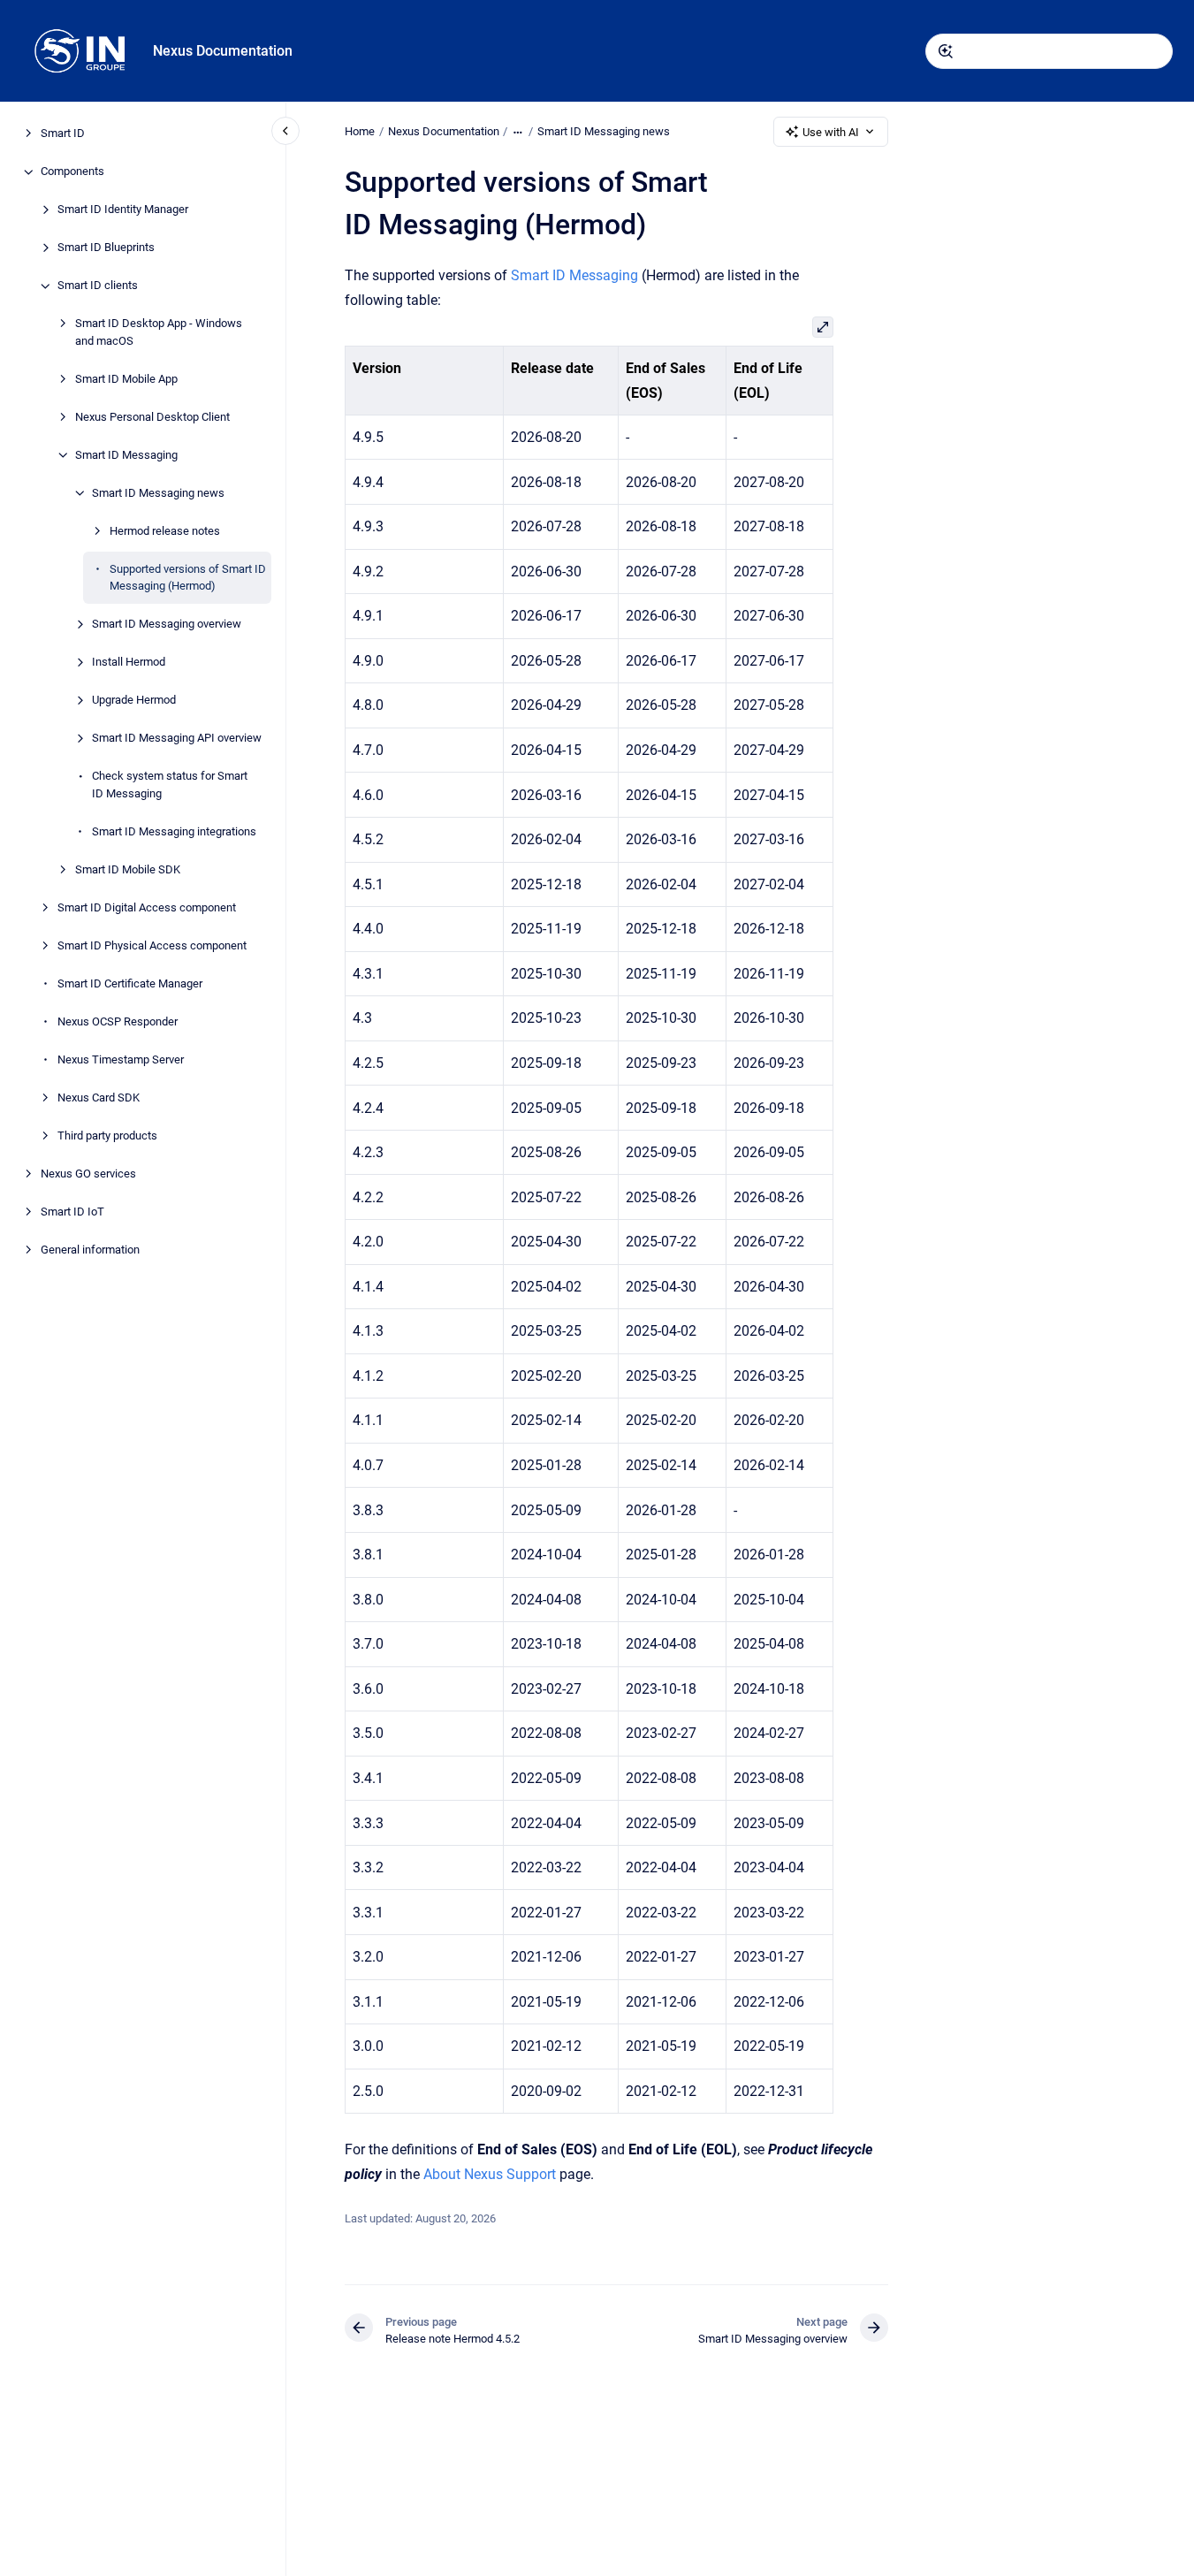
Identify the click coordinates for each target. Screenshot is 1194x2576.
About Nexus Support (490, 2174)
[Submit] (946, 51)
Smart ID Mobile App (126, 379)
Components (72, 172)
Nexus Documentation (223, 51)
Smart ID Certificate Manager (130, 983)
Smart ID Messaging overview (167, 625)
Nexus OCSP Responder (118, 1021)
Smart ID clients (98, 286)
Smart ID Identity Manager (123, 210)
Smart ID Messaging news (158, 493)
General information (90, 1250)
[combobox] (1049, 51)
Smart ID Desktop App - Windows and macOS (159, 333)
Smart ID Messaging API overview (177, 739)
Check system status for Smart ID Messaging (170, 785)
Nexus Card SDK (99, 1097)
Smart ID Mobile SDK (128, 869)
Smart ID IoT (72, 1212)
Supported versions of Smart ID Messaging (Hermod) (188, 578)
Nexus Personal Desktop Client (152, 417)
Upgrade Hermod (134, 701)
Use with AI (831, 132)
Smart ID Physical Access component (152, 945)
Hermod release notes (165, 531)
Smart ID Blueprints (106, 248)
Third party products (107, 1136)
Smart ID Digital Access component (147, 907)
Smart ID (63, 134)
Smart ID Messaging (126, 455)
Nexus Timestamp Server (121, 1059)
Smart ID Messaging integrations (174, 831)
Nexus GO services (88, 1174)
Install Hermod (129, 663)
